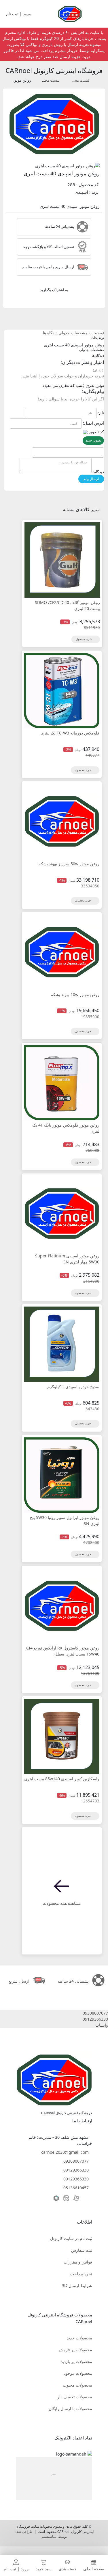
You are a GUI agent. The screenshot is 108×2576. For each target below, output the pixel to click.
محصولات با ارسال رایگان (70, 2409)
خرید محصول (84, 639)
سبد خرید (44, 2569)
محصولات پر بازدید (76, 2361)
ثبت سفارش (82, 2250)
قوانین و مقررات (78, 2262)
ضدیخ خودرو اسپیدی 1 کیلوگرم (73, 1387)
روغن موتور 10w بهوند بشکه (75, 994)
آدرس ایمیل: (93, 423)
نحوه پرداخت (81, 2274)
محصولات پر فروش (75, 2350)
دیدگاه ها (50, 333)
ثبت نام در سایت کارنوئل (71, 2238)
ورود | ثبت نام (16, 2569)
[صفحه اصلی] (70, 13)
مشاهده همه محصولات (62, 1903)
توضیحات (96, 333)
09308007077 (76, 2161)
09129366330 (76, 2170)
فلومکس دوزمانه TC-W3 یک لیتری (70, 733)
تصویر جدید (93, 440)
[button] (54, 2013)
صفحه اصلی (94, 2569)
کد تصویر (96, 432)
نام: (101, 413)
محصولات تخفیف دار (75, 2397)
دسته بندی (67, 2569)
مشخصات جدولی (73, 333)
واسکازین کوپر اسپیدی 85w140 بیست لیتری (62, 1779)
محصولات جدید (79, 2338)
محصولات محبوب (77, 2385)
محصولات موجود (78, 2373)
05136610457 (76, 2188)
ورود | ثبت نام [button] (19, 14)
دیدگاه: (98, 472)
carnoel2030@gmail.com (65, 2152)
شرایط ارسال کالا (77, 2286)
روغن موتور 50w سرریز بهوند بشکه (69, 864)
